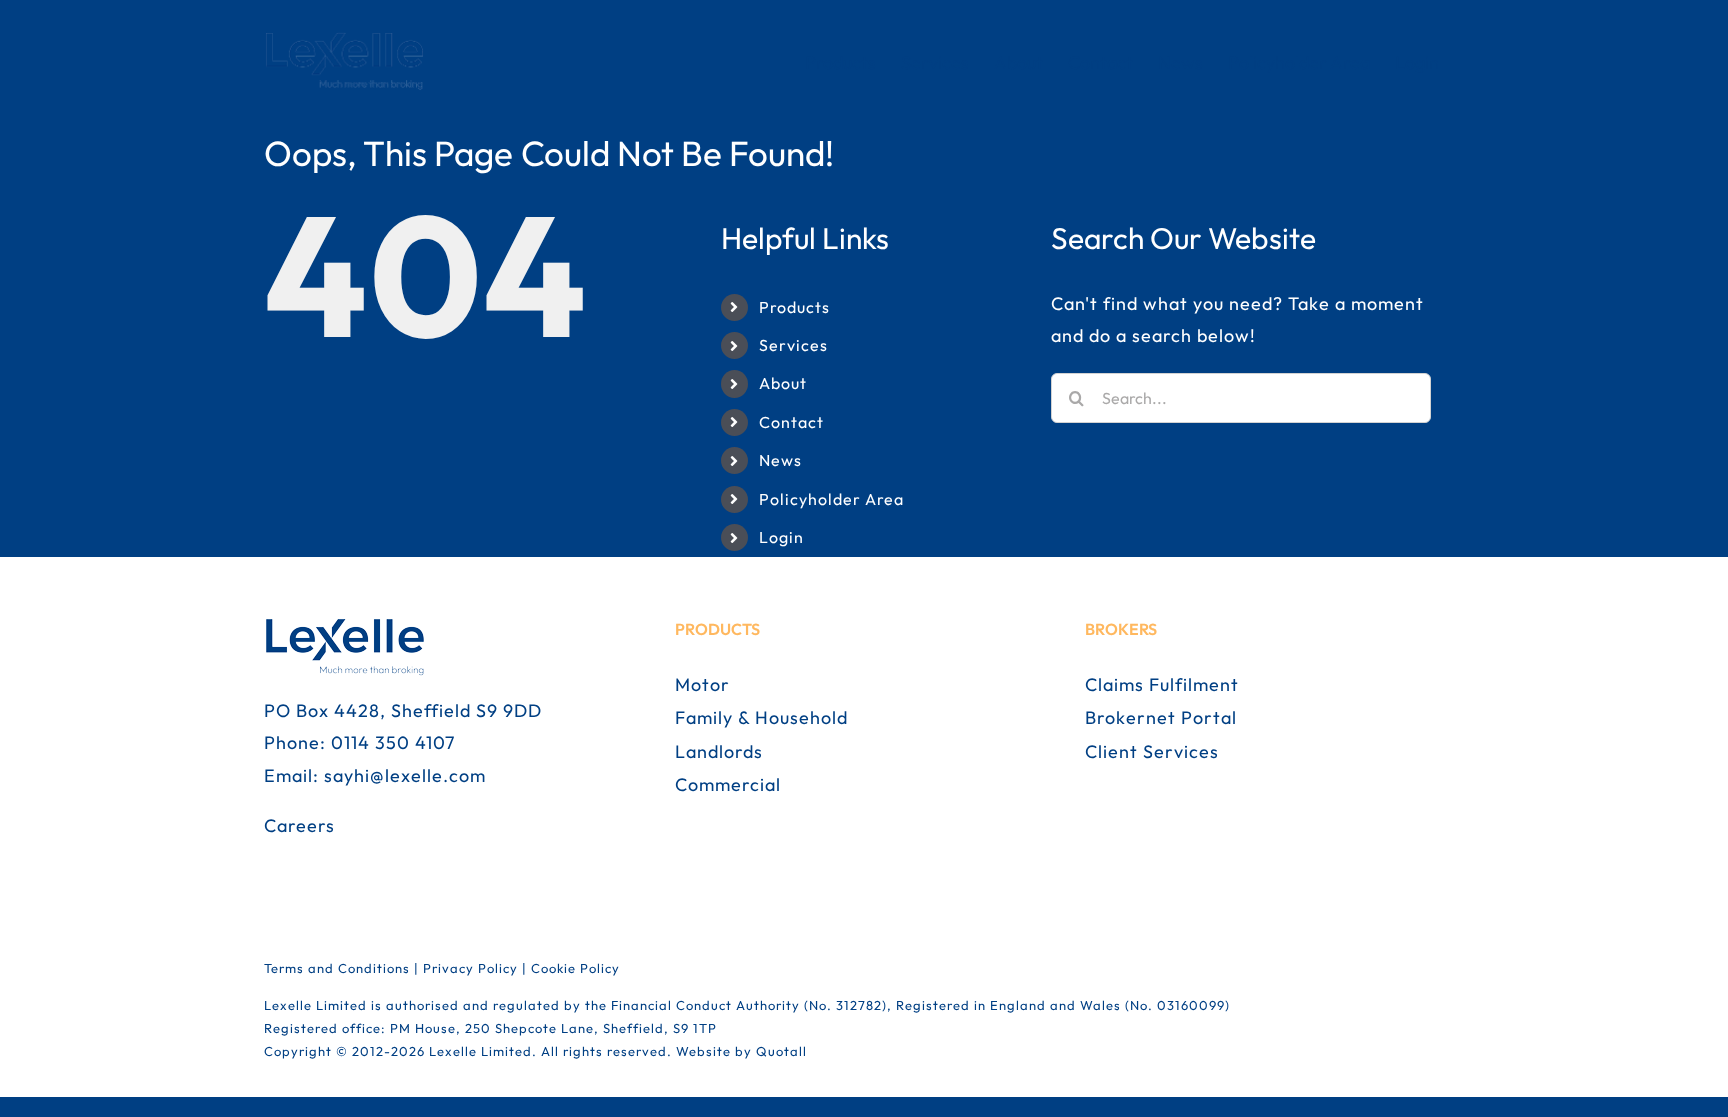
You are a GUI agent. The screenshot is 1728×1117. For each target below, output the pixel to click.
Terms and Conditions (337, 968)
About (783, 383)
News (780, 460)
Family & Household (761, 717)
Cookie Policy (575, 968)
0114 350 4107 (393, 742)
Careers (299, 825)
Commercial (728, 784)
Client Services (1152, 751)
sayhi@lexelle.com (405, 775)
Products (794, 307)
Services (793, 345)
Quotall (781, 1051)
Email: (294, 775)
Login (781, 537)
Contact (791, 422)
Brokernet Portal (1161, 717)
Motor (702, 684)
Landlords (719, 751)
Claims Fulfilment (1162, 684)
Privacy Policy (470, 968)
